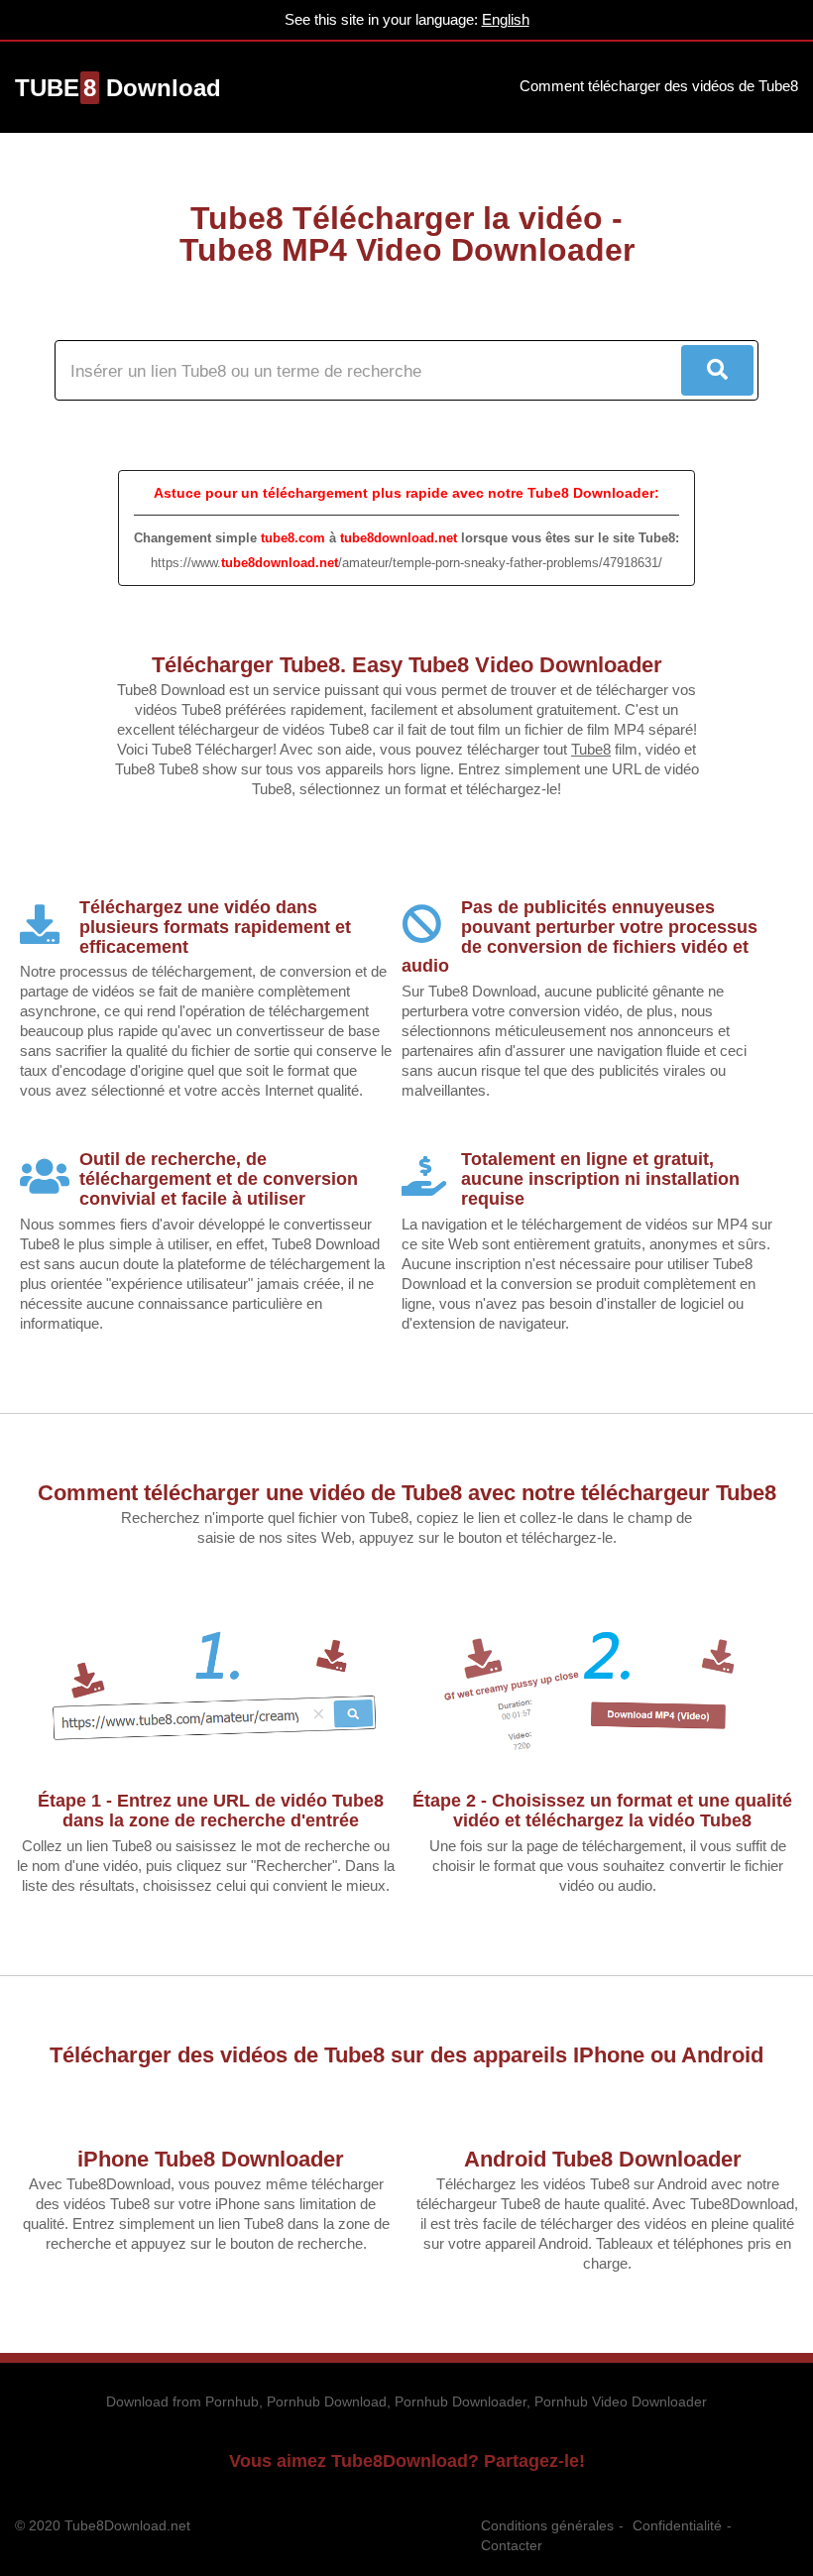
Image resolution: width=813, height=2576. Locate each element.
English (506, 19)
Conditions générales (547, 2525)
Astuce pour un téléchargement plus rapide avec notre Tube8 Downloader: (406, 493)
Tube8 (591, 749)
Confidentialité (677, 2525)
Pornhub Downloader (461, 2401)
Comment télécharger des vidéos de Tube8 (659, 86)
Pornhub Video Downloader (621, 2401)
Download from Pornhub (182, 2401)
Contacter (512, 2545)
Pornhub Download (327, 2401)
